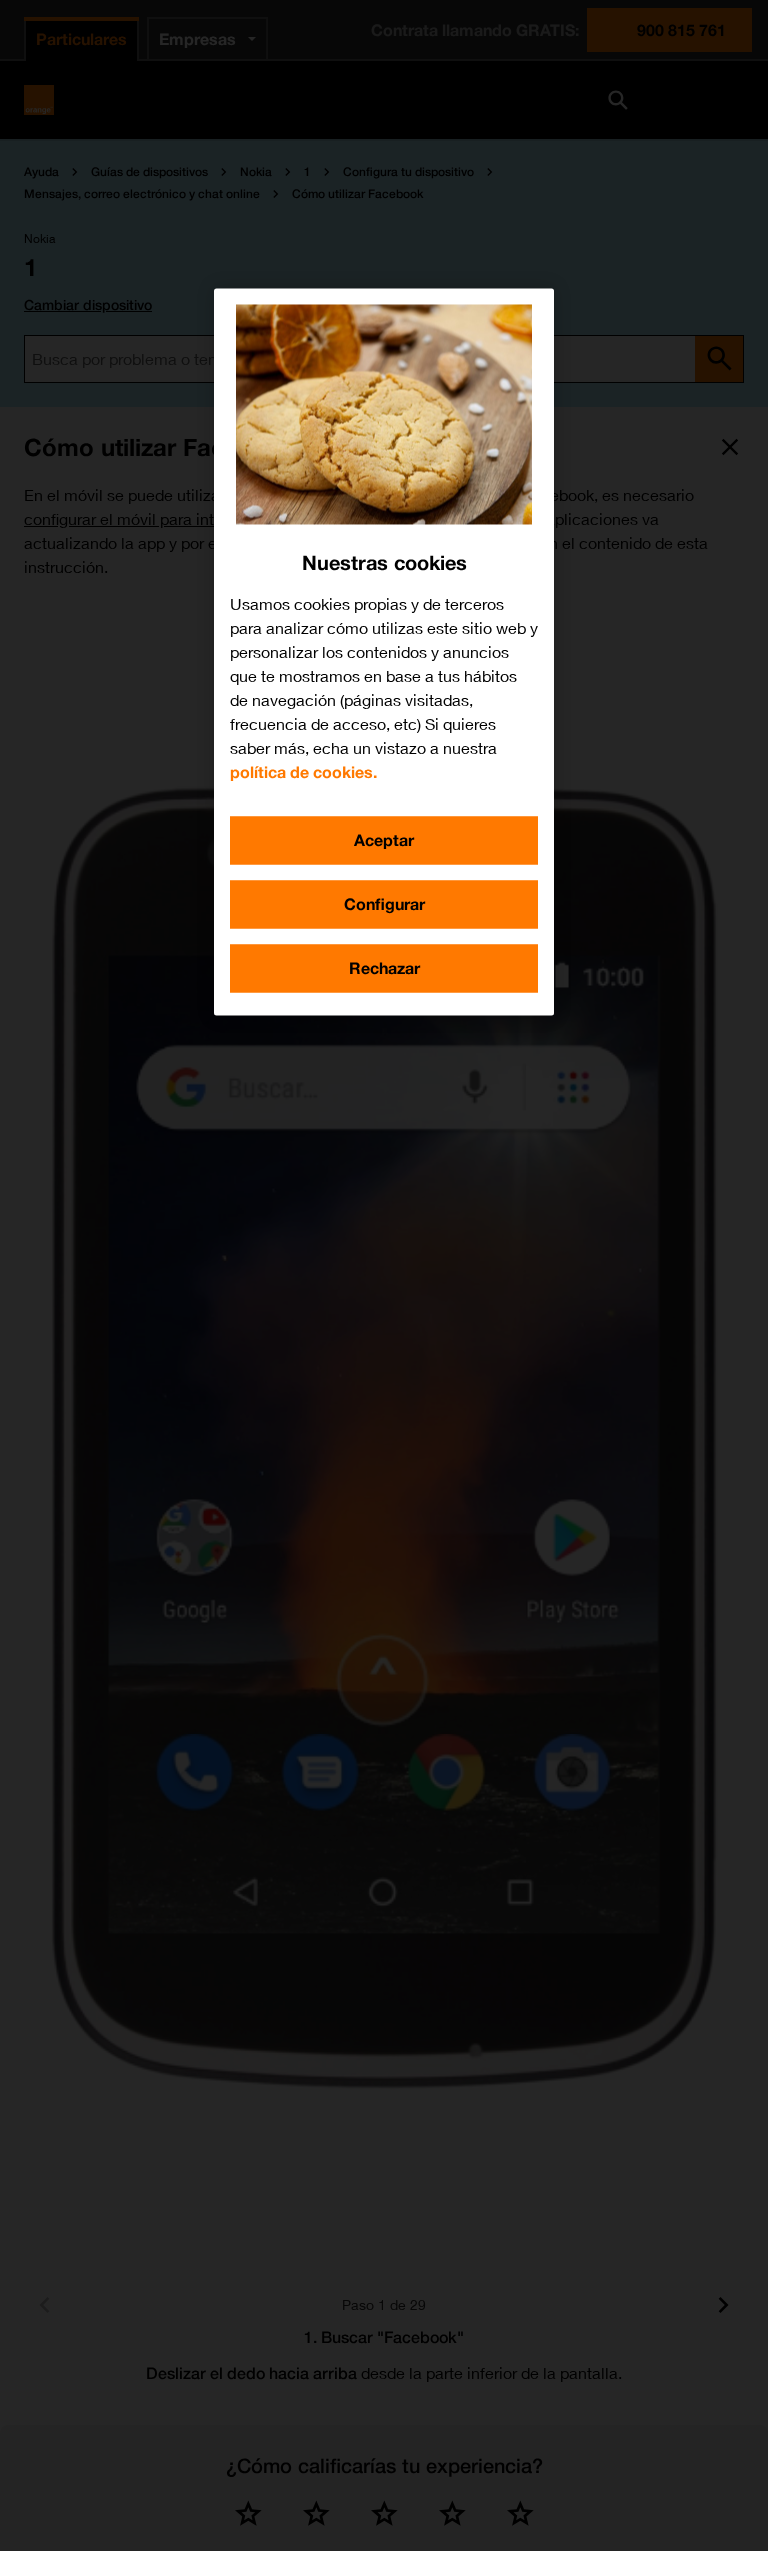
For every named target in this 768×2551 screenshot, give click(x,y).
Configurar (384, 903)
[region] (384, 651)
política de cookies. (303, 771)
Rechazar (384, 967)
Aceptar (384, 839)
